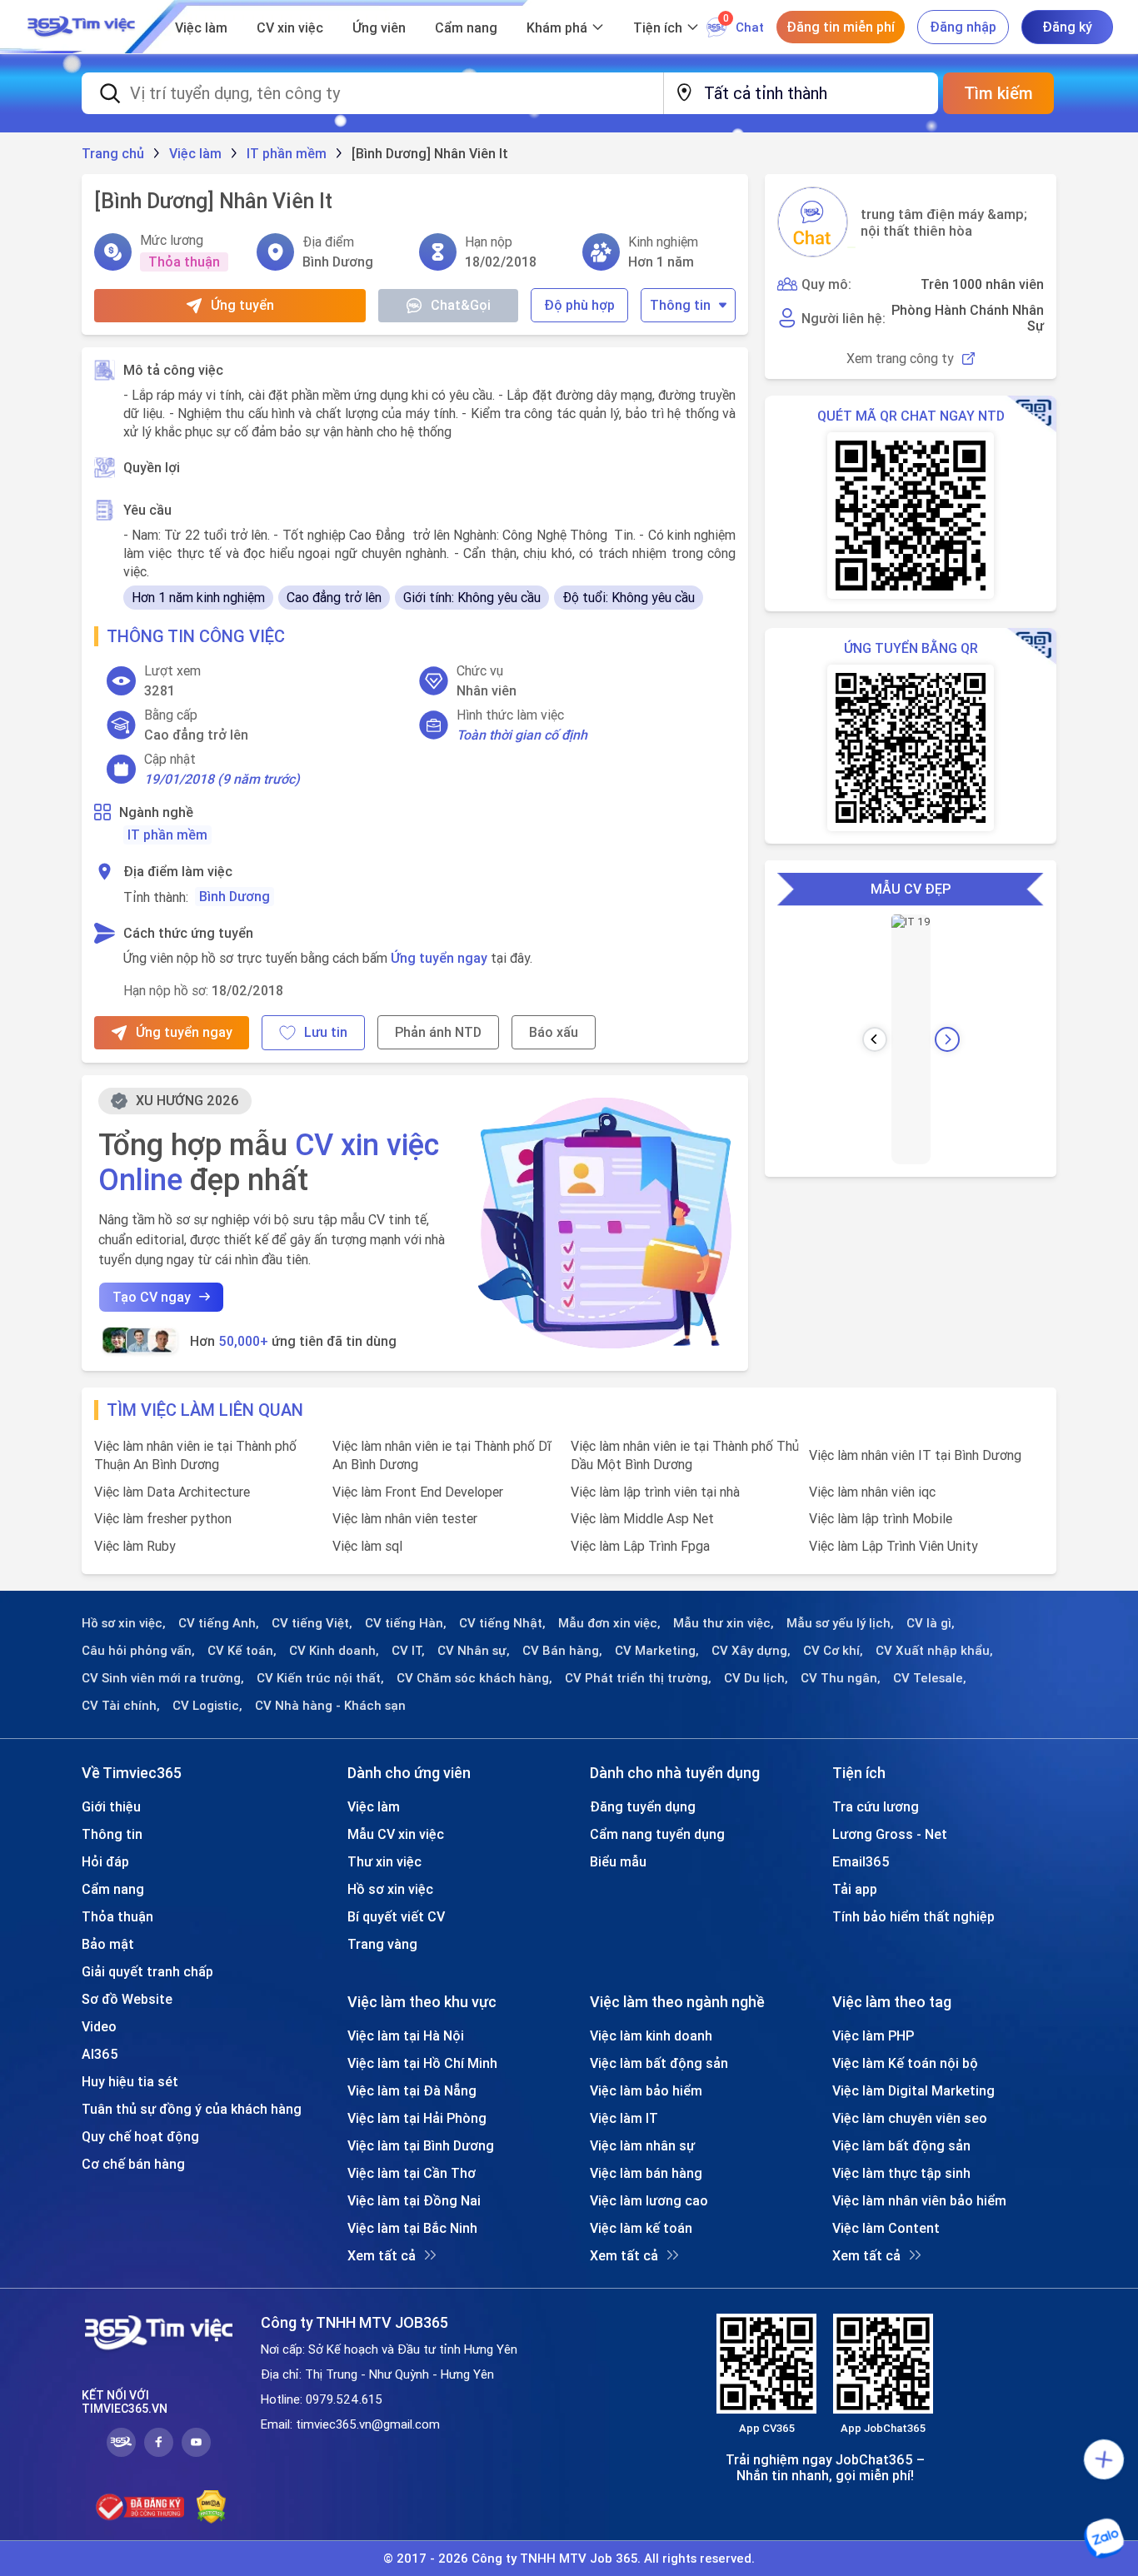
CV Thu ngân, (841, 1678)
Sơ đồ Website (127, 1999)
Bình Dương (235, 896)
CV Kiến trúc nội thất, (320, 1678)
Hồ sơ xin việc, (124, 1623)
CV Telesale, (930, 1678)
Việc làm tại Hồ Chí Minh (422, 2063)
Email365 (861, 1861)
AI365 (100, 2054)
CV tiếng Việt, (312, 1623)
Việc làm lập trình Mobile (881, 1518)
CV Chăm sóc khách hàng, (474, 1678)
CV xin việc (290, 27)
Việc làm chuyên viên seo (910, 2118)
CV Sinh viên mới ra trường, (163, 1678)
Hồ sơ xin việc (390, 1889)
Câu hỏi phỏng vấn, (138, 1651)
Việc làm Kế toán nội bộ (905, 2063)
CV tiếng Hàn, (406, 1623)
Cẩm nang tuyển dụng (657, 1834)
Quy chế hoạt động (140, 2136)
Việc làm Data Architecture (172, 1492)
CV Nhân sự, (474, 1651)
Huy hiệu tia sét (130, 2081)
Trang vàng (382, 1944)
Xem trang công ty (900, 359)
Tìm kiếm (998, 93)
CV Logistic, (207, 1706)
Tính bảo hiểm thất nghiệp (913, 1916)
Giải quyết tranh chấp (147, 1971)
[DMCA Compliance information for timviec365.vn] (211, 2507)
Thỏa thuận (117, 1916)
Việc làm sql (367, 1546)
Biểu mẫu (618, 1861)
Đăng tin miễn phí (841, 27)
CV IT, (408, 1651)
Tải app (855, 1889)
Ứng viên (379, 27)
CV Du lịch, (756, 1678)
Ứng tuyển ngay (439, 958)
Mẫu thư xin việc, (724, 1623)
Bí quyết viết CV (396, 1916)
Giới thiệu (111, 1806)
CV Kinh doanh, (334, 1651)
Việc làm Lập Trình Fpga (640, 1546)
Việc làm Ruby (135, 1546)
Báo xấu (554, 1032)
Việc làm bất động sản (659, 2063)
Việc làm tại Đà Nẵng (412, 2090)
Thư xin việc (384, 1861)
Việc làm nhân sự (642, 2145)
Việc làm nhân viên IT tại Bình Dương (915, 1455)
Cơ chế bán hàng (133, 2164)
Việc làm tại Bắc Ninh (412, 2228)
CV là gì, (931, 1623)
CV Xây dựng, (751, 1651)
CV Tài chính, (121, 1706)
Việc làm (201, 27)
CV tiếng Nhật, (502, 1623)
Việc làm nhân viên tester (405, 1518)
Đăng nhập (963, 27)
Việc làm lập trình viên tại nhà (655, 1492)
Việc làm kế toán (641, 2228)
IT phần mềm (167, 835)
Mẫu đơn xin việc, (609, 1623)
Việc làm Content (886, 2228)
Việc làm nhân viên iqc (872, 1492)
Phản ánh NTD (438, 1032)
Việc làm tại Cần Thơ (412, 2173)
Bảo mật (108, 1944)
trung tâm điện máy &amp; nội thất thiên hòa (944, 222)
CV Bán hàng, (562, 1651)
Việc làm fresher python (163, 1518)
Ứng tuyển (242, 305)
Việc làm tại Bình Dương (421, 2145)
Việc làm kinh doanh (651, 2035)
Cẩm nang (466, 27)
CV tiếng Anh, (219, 1623)
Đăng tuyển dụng (643, 1806)
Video (99, 2026)
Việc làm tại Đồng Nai (414, 2200)
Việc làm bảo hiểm (646, 2090)
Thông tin (680, 305)
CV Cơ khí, (833, 1651)
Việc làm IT (624, 2118)
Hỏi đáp (105, 1861)
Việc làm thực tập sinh (901, 2173)
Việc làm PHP (873, 2035)
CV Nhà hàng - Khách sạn (330, 1706)
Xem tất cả (382, 2255)
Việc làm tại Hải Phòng (417, 2118)
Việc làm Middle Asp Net (642, 1518)
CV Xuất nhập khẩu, (934, 1651)
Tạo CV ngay (152, 1297)
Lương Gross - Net (890, 1834)
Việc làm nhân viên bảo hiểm (919, 2200)
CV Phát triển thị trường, (638, 1678)
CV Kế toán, (242, 1651)
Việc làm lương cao (649, 2200)
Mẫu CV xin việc (396, 1834)
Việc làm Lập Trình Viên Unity (893, 1546)
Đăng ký (1067, 27)
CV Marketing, (657, 1651)
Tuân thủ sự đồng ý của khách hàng (192, 2109)
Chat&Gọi (461, 305)
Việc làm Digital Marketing (913, 2090)
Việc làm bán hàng (646, 2173)
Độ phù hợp (579, 305)
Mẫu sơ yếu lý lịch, (840, 1623)
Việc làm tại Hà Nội (406, 2035)
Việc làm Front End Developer (418, 1492)
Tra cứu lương (876, 1806)
